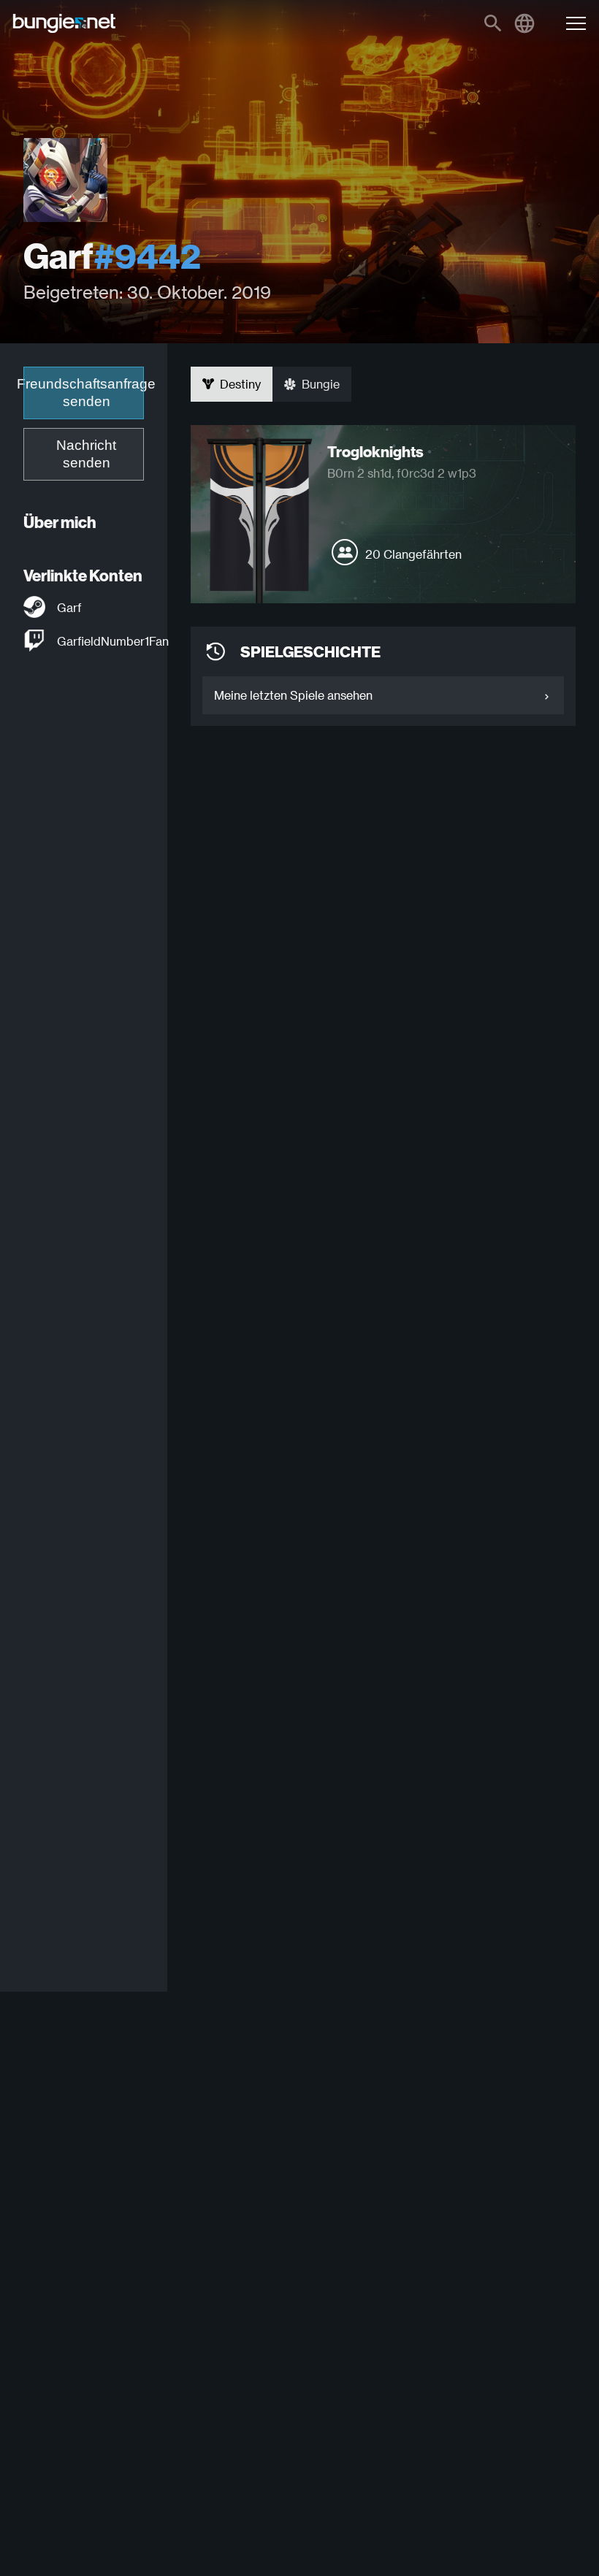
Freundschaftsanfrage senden (84, 393)
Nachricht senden (86, 454)
